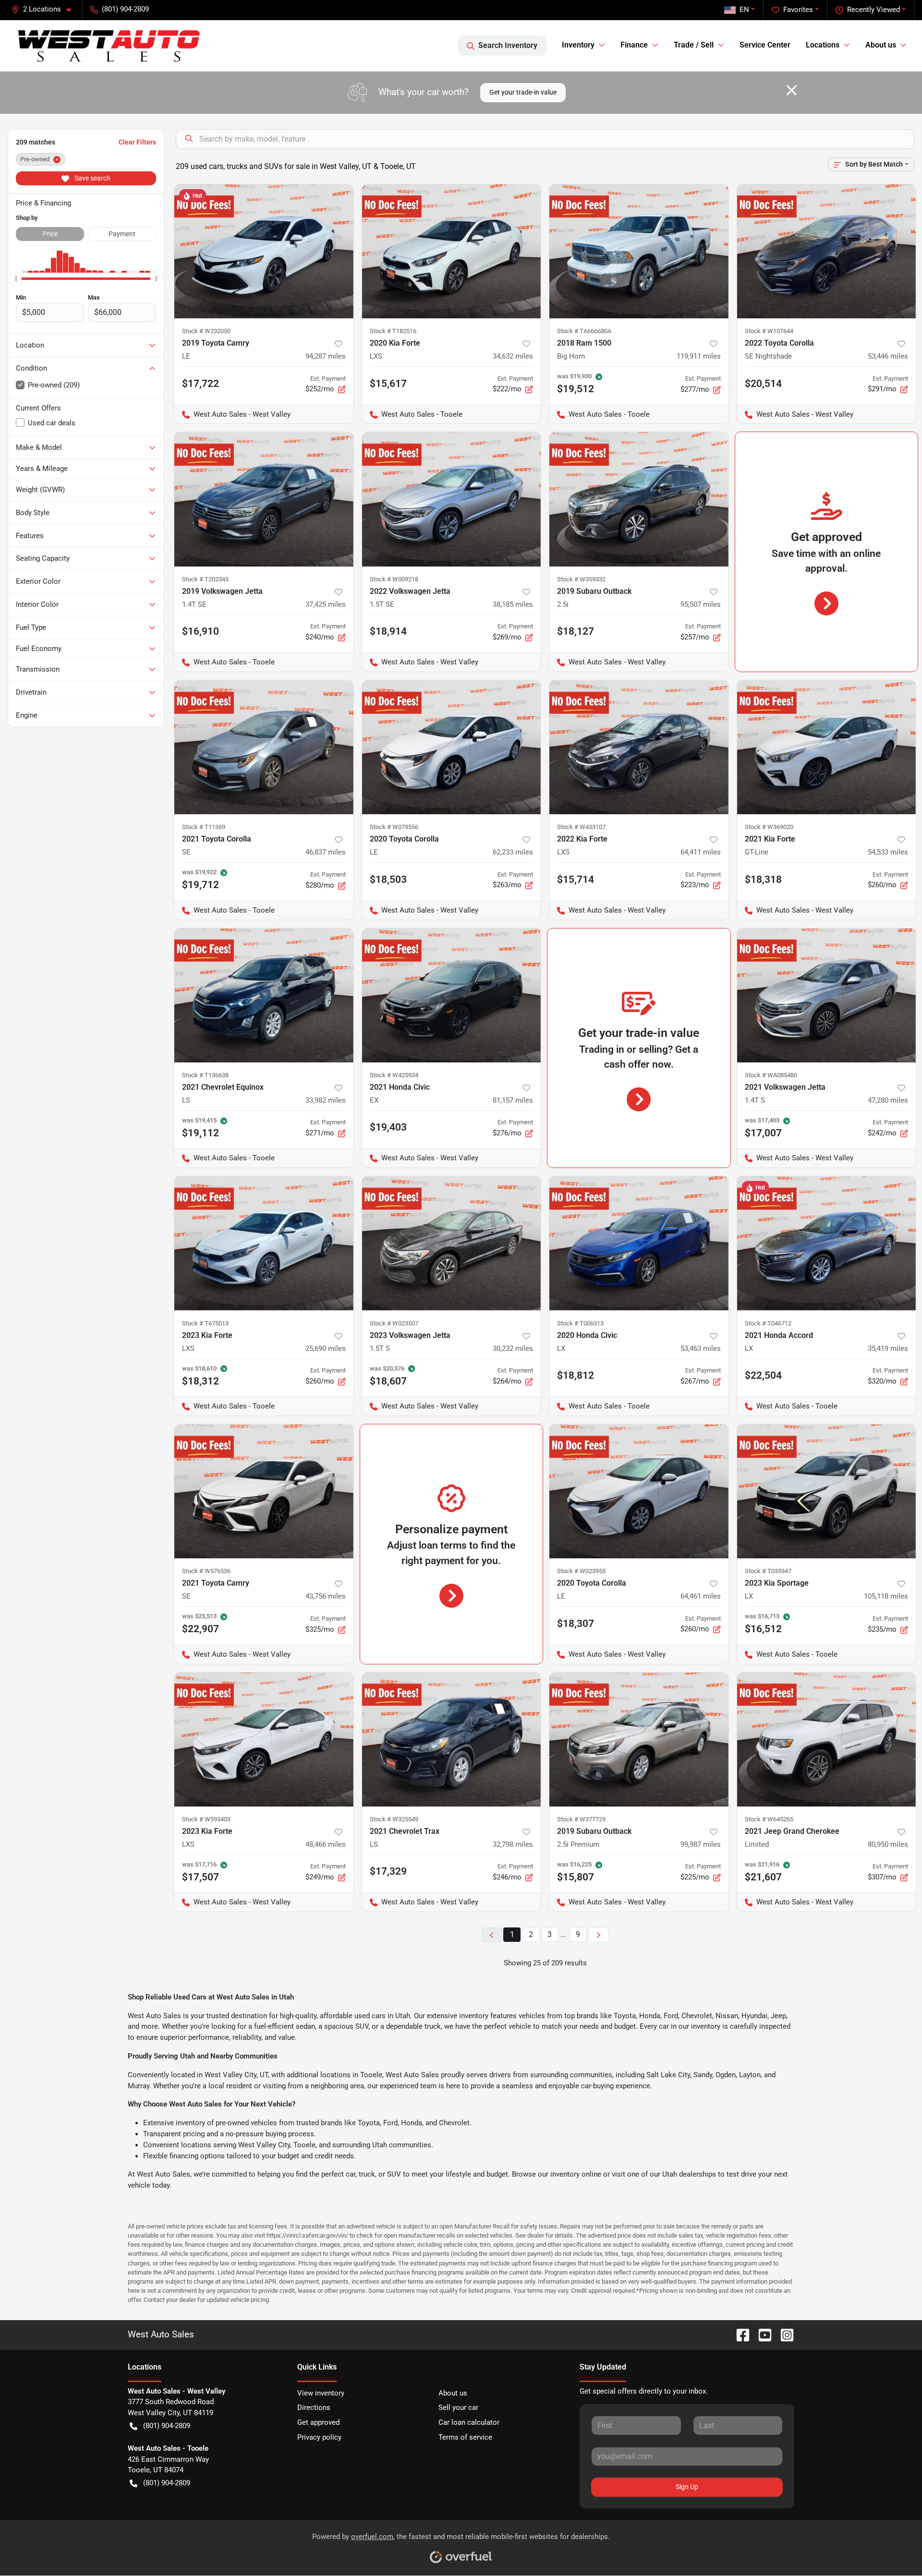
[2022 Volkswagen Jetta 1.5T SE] (452, 499)
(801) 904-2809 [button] (125, 9)
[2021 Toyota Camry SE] (264, 1491)
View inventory (321, 2393)
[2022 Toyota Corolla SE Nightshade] (827, 251)
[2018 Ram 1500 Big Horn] (639, 251)
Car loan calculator (469, 2422)
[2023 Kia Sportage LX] (827, 1491)
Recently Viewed (873, 10)
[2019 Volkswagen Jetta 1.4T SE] (264, 499)
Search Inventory (508, 45)
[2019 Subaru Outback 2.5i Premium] (639, 1739)
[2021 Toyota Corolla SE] (264, 747)
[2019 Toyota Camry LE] (264, 251)
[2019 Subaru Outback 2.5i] (639, 499)
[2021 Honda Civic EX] (452, 995)
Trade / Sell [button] (694, 45)
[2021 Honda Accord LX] (827, 1243)
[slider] (16, 278)
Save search (92, 178)
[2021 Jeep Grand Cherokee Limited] (827, 1739)
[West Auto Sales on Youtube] (761, 2334)
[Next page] (598, 1935)
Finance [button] (634, 45)
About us (453, 2393)
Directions (314, 2407)
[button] (45, 9)
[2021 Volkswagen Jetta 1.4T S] (827, 995)
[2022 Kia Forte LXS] (639, 747)
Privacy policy (319, 2437)
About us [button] (881, 45)
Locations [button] (823, 45)
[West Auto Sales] (109, 46)
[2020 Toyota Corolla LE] (452, 747)
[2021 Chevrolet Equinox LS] (264, 995)
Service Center (765, 45)
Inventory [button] (578, 45)
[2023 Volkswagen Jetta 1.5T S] (452, 1243)
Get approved (318, 2422)
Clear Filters (137, 142)
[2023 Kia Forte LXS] (264, 1243)
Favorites (798, 10)
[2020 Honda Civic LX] (639, 1243)
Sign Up (687, 2487)
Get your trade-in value (523, 92)
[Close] (792, 90)
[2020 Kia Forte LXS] (452, 251)
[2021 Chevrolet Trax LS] (452, 1739)
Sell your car (458, 2407)
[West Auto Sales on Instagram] (783, 2334)
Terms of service (465, 2437)
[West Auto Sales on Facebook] (739, 2334)
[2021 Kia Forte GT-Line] (827, 747)
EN (744, 10)
